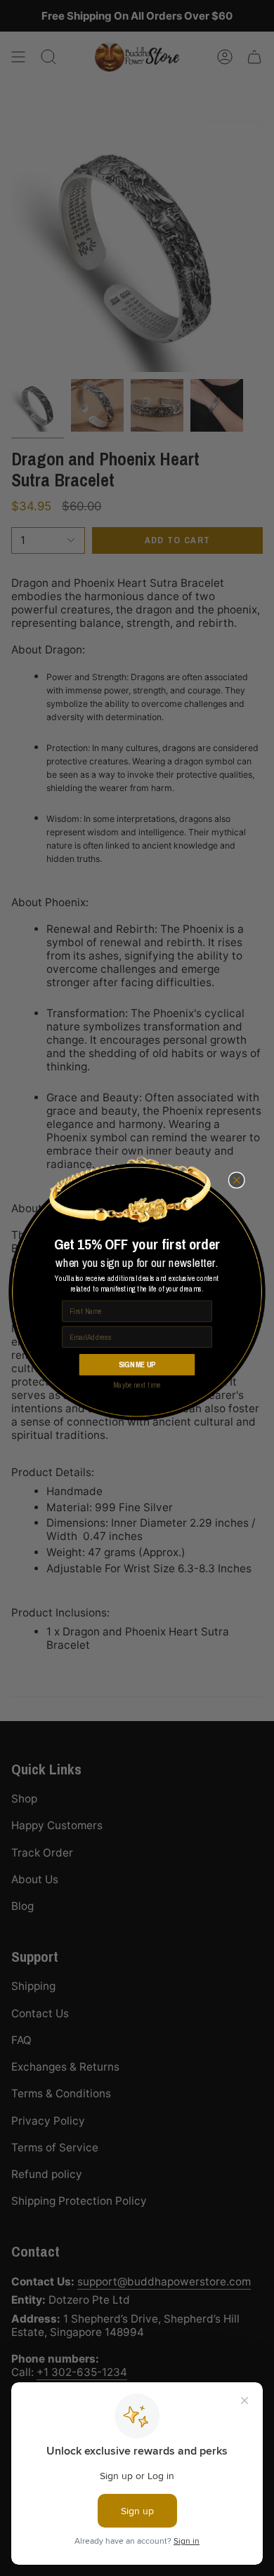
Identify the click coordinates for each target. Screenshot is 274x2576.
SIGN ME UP (137, 1364)
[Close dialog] (236, 1180)
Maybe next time (137, 1385)
